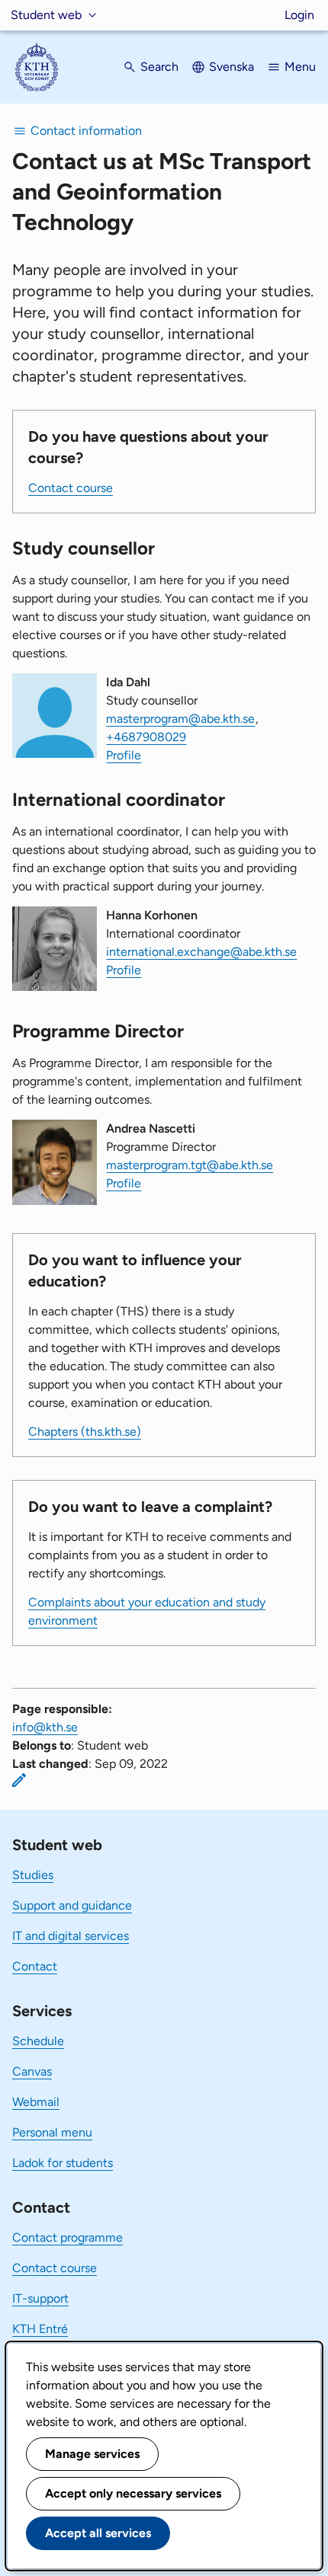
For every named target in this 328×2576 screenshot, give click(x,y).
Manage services (92, 2454)
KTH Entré (40, 2329)
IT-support (40, 2298)
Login (299, 15)
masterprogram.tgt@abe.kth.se (190, 1165)
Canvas (32, 2071)
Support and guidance (72, 1905)
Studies (33, 1875)
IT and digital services (71, 1936)
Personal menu (52, 2132)
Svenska (232, 67)
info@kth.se (45, 1727)
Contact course (71, 488)
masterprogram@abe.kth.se (180, 719)
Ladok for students (63, 2163)
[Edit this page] (19, 1780)
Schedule (38, 2041)
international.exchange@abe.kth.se (201, 952)
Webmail (36, 2102)
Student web (46, 15)
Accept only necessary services (133, 2493)
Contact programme (68, 2237)
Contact (35, 1966)
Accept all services (98, 2533)
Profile (124, 755)
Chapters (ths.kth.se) (85, 1432)
